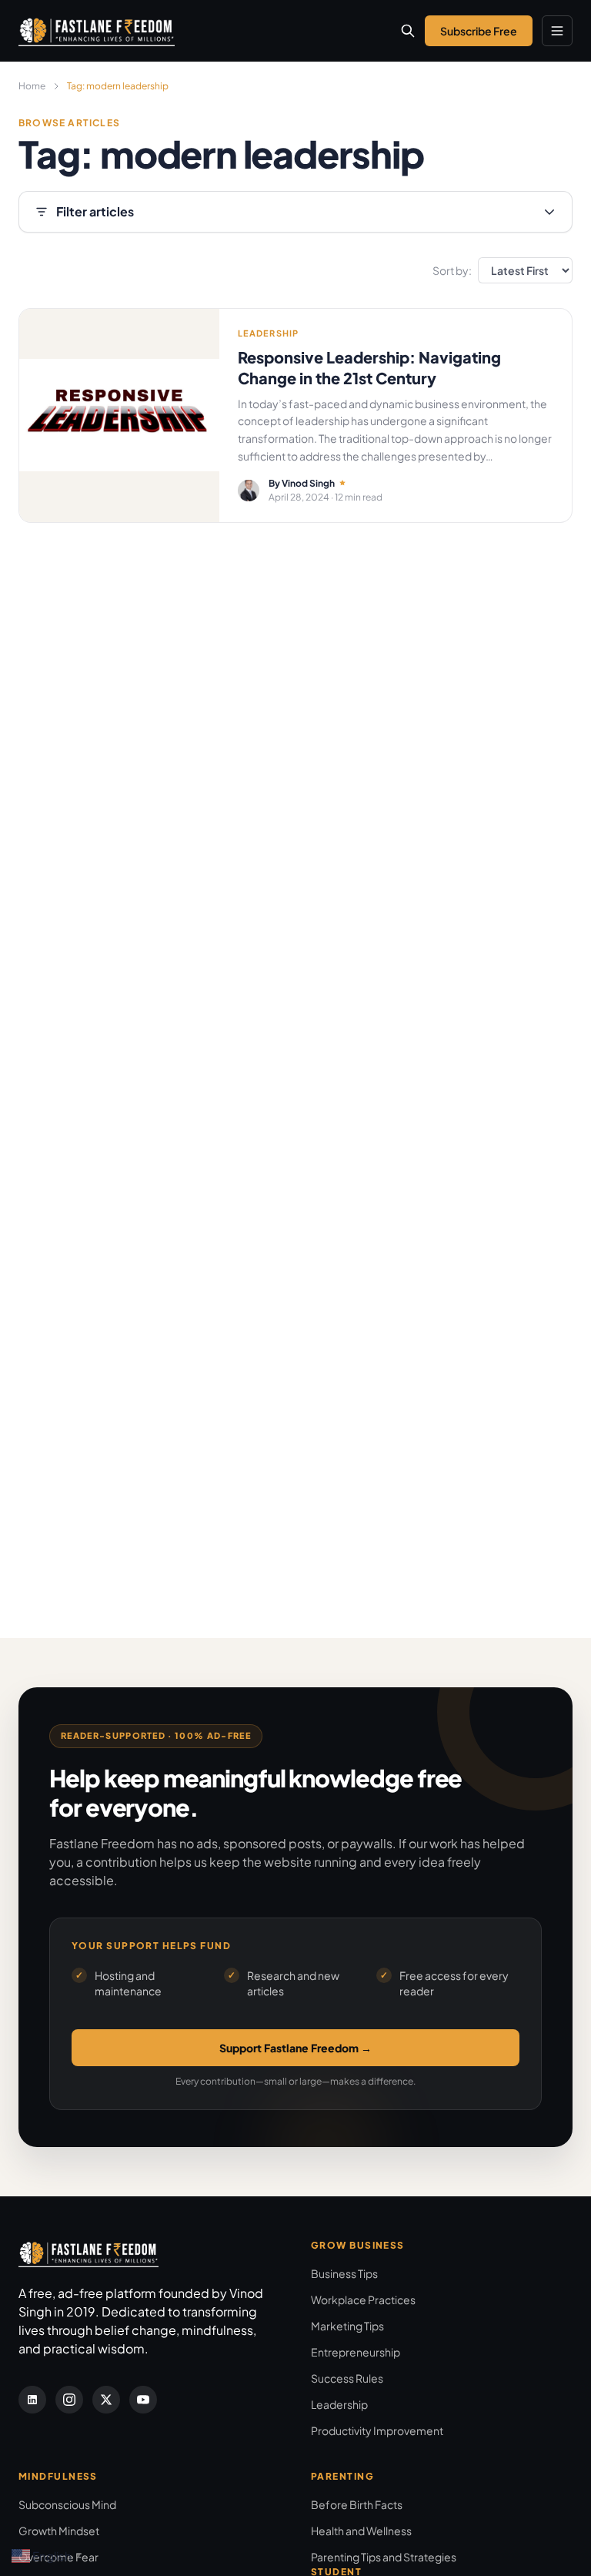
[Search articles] (408, 31)
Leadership (339, 2404)
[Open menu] (557, 31)
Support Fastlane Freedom (295, 2048)
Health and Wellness (361, 2531)
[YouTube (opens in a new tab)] (143, 2400)
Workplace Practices (363, 2300)
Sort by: (452, 270)
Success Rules (347, 2378)
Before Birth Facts (357, 2504)
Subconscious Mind (67, 2504)
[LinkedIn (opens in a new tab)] (32, 2400)
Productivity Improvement (377, 2430)
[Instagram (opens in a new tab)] (69, 2400)
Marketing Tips (347, 2326)
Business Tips (344, 2273)
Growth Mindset (59, 2531)
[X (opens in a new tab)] (106, 2400)
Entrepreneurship (356, 2352)
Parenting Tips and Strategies (384, 2557)
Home (32, 86)
